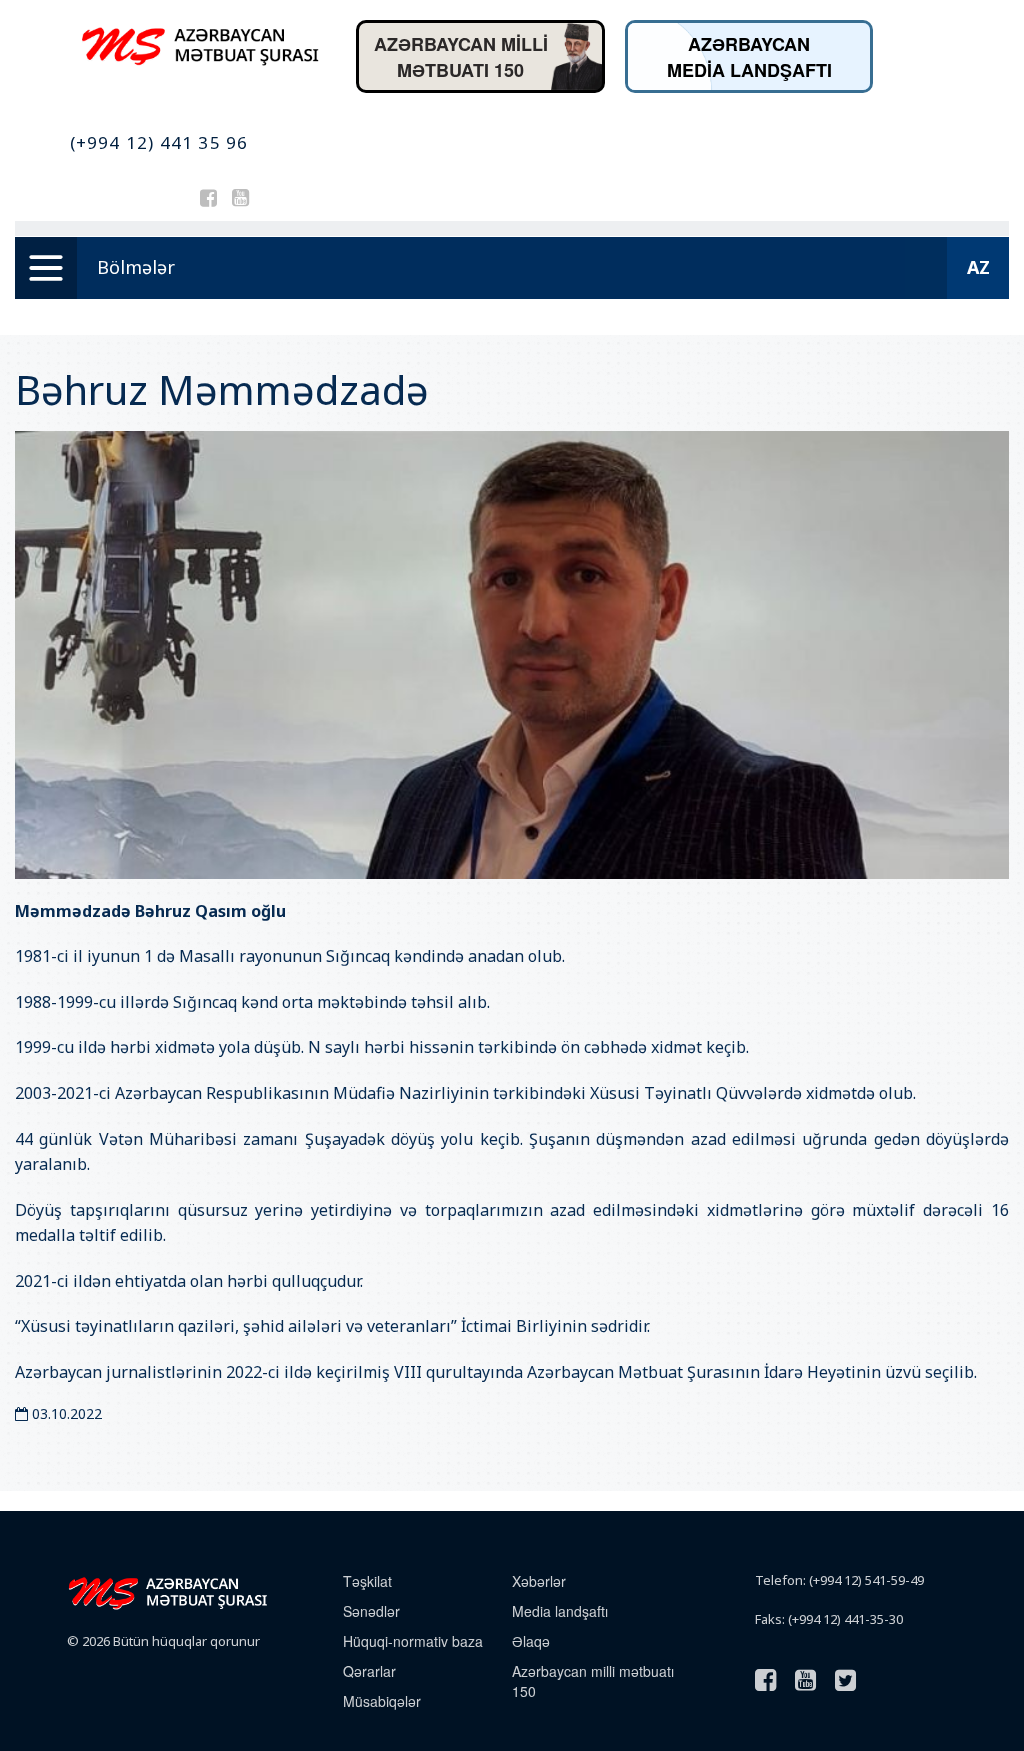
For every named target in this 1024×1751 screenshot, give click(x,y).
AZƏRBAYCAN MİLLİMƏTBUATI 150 (461, 57)
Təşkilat (367, 1581)
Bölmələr (136, 267)
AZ (978, 267)
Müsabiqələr (382, 1701)
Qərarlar (369, 1671)
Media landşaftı (560, 1611)
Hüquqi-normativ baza (413, 1641)
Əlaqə (531, 1641)
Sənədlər (371, 1611)
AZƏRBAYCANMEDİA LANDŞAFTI (749, 57)
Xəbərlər (539, 1581)
